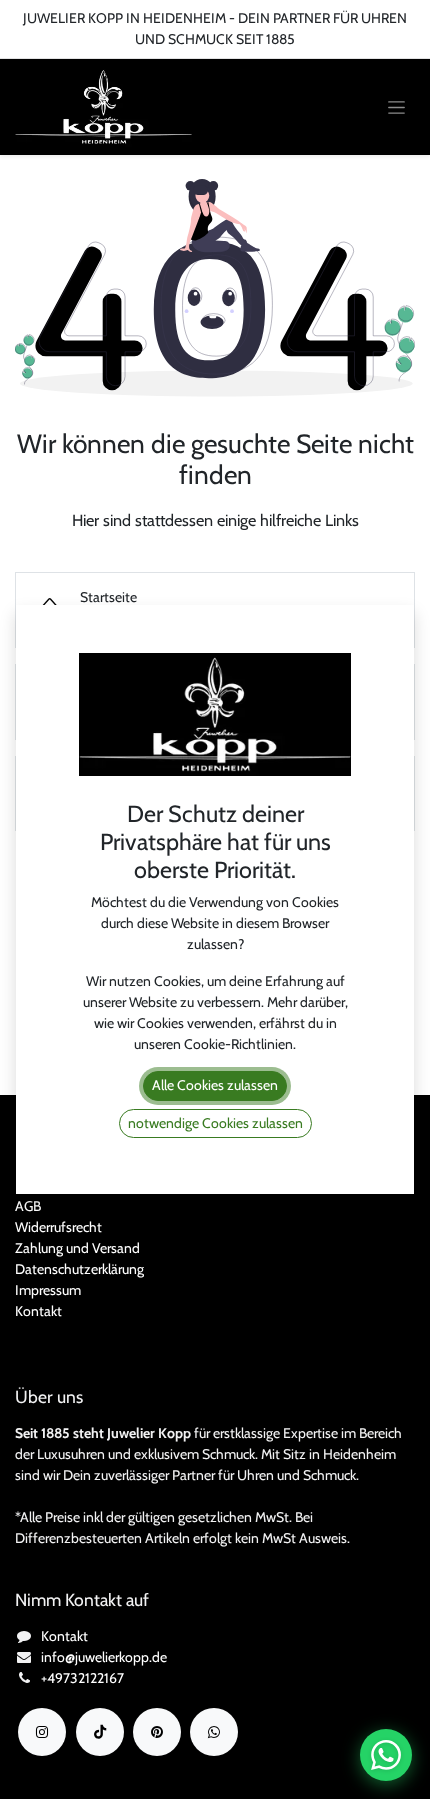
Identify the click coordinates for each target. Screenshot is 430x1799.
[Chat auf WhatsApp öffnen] (386, 1755)
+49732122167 (82, 1678)
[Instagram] (42, 1732)
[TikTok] (100, 1732)
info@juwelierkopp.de (104, 1657)
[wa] (214, 1732)
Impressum (48, 1290)
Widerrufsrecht (58, 1227)
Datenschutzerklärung (79, 1269)
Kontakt (38, 1311)
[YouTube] (157, 1732)
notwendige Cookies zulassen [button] (215, 1123)
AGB (28, 1206)
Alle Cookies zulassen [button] (215, 1085)
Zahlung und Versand (77, 1248)
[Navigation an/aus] (396, 107)
